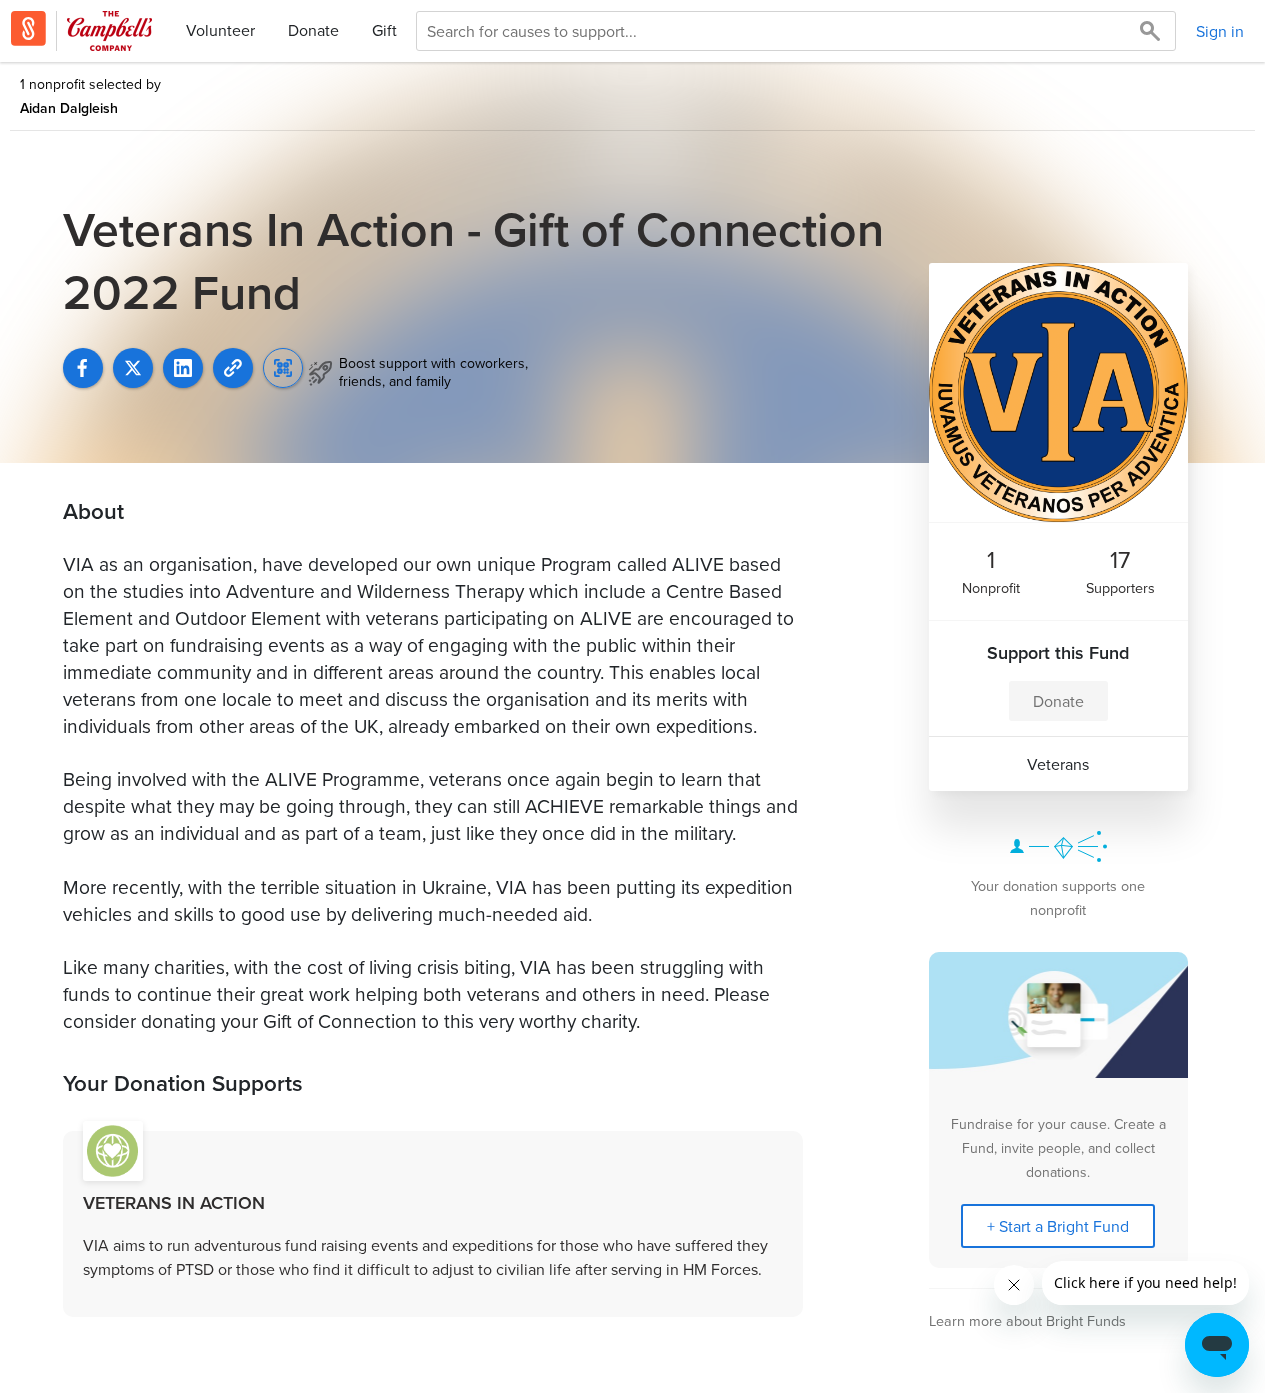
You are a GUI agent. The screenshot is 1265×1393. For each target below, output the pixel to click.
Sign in (1220, 31)
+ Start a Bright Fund (1058, 1226)
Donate (313, 30)
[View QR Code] (283, 368)
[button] (233, 368)
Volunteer (220, 30)
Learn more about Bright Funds (1027, 1320)
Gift (384, 30)
